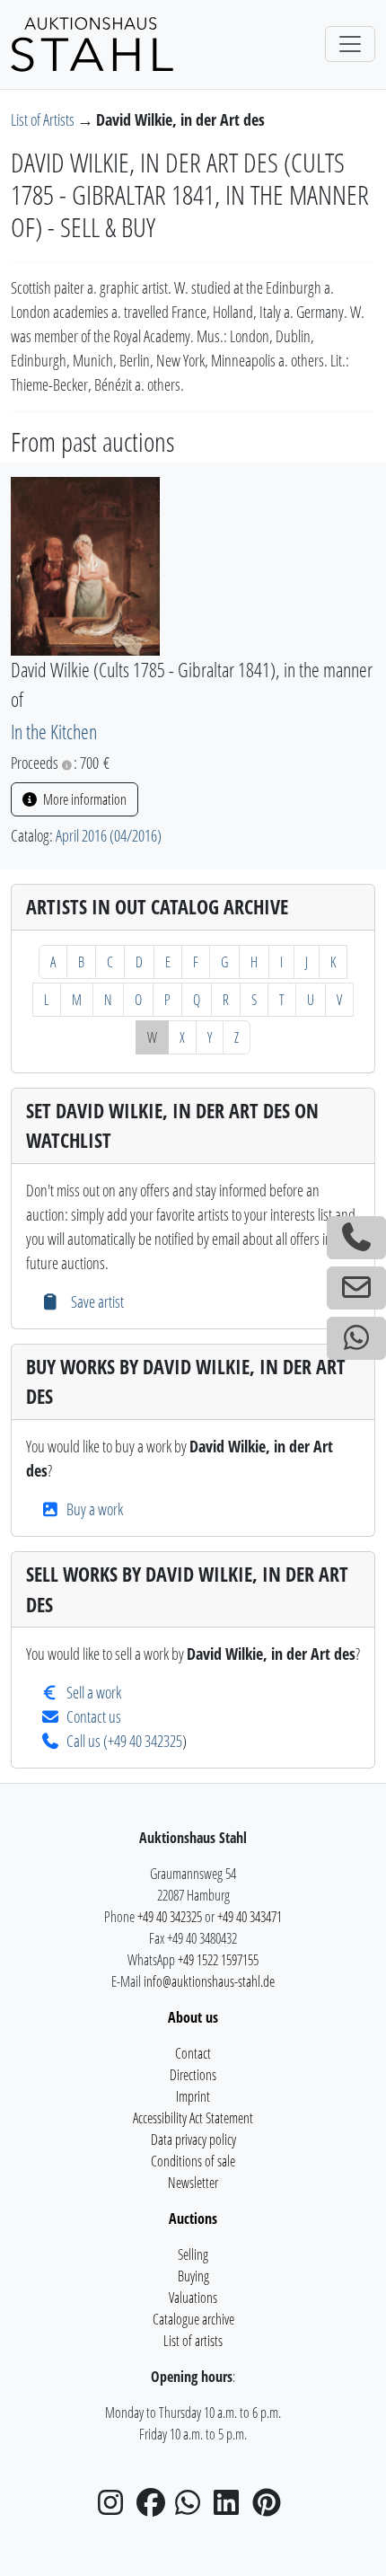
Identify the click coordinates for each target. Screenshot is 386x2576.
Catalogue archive (193, 2319)
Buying (193, 2276)
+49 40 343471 (250, 1917)
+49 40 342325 (145, 1741)
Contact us (94, 1716)
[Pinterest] (270, 2508)
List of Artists (44, 119)
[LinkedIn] (232, 2508)
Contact (193, 2053)
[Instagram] (116, 2508)
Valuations (193, 2298)
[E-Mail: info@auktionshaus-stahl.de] (356, 1288)
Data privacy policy (193, 2139)
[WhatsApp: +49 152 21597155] (356, 1338)
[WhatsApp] (193, 2508)
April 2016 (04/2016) (109, 835)
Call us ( (87, 1741)
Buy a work (95, 1509)
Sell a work (94, 1692)
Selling (193, 2254)
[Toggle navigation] (350, 44)
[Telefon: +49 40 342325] (356, 1238)
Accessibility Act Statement (193, 2118)
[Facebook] (154, 2508)
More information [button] (83, 799)
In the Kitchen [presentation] (54, 732)
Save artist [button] (95, 1301)
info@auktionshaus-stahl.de (209, 1981)
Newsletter (193, 2183)
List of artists (193, 2341)
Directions (193, 2075)
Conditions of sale (193, 2161)
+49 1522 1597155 (218, 1960)
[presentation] (85, 564)
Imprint (193, 2096)
